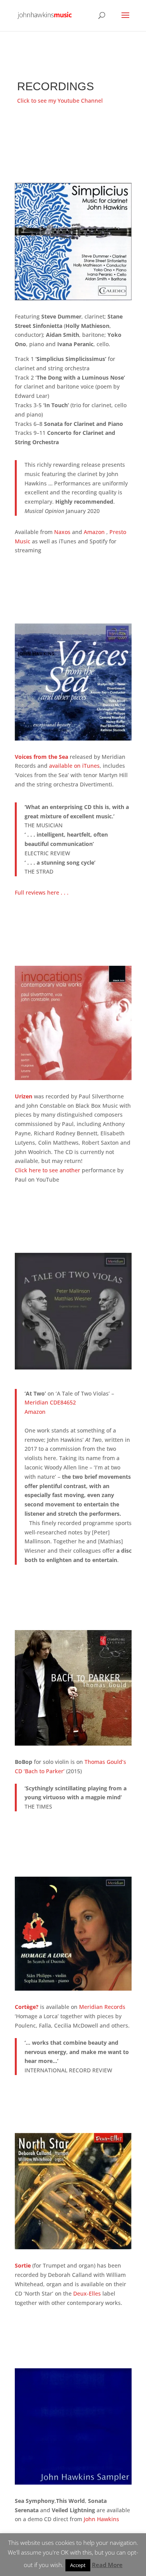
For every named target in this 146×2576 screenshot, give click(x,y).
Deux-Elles (87, 2293)
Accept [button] (78, 2565)
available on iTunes (74, 766)
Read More (107, 2565)
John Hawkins (101, 2519)
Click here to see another (47, 1170)
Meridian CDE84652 (50, 1402)
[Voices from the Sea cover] (73, 738)
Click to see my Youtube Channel (60, 101)
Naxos (62, 532)
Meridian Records (102, 2007)
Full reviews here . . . (42, 892)
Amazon (95, 532)
